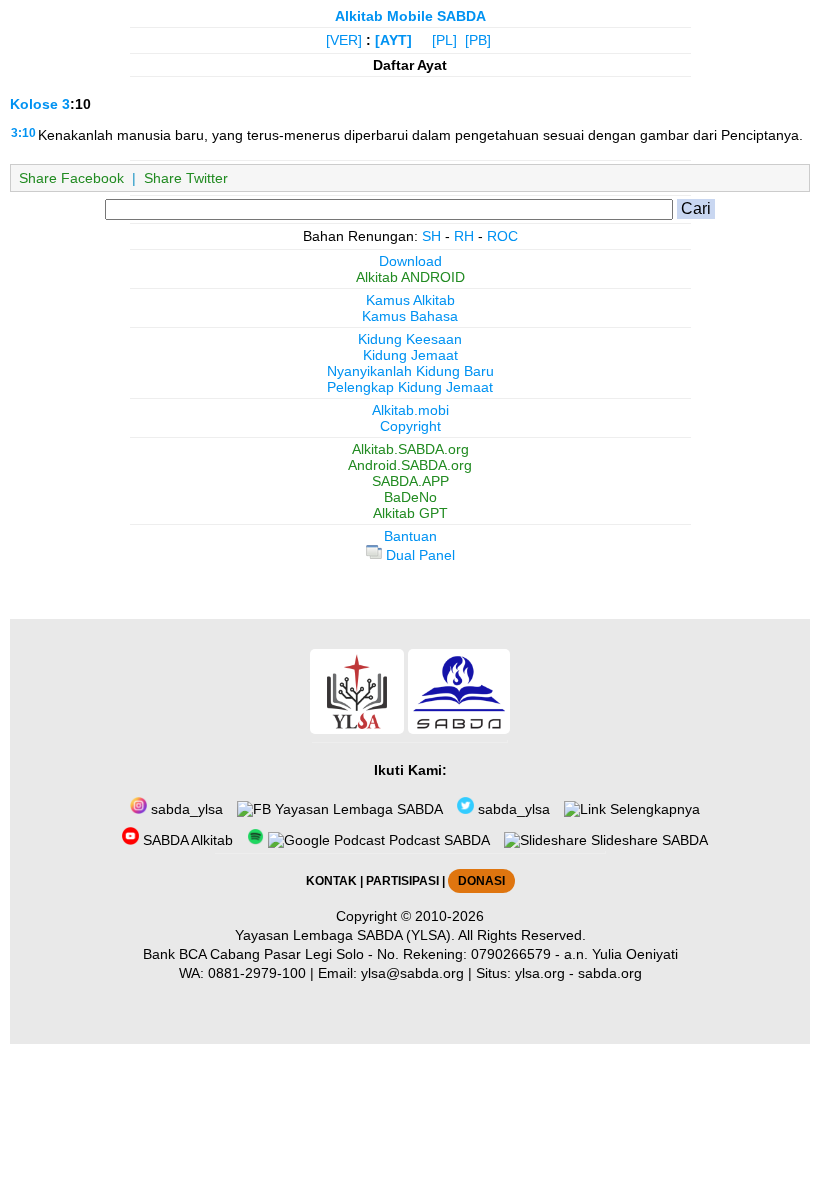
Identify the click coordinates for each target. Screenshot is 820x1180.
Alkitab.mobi (410, 410)
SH (431, 236)
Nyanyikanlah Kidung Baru (410, 371)
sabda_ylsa (185, 809)
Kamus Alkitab (410, 300)
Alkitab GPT (410, 513)
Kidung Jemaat (410, 355)
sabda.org (610, 973)
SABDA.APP (410, 481)
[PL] (444, 40)
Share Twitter (186, 178)
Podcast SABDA (437, 840)
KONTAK (331, 881)
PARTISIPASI (402, 881)
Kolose (34, 104)
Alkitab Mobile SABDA (410, 16)
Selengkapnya (653, 809)
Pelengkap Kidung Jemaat (410, 387)
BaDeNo (410, 497)
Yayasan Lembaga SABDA (357, 809)
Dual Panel (418, 555)
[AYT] (393, 40)
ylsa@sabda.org (412, 973)
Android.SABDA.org (410, 465)
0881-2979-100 (257, 973)
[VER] (344, 40)
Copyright (410, 426)
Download (410, 261)
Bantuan (410, 536)
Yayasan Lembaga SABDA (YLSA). (345, 935)
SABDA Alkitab (186, 840)
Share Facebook (71, 178)
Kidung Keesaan (410, 339)
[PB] (478, 40)
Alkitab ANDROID (410, 277)
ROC (502, 236)
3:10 (23, 133)
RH (464, 236)
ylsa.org (540, 973)
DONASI (481, 881)
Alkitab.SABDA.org (410, 449)
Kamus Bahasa (410, 316)
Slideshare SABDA (647, 840)
